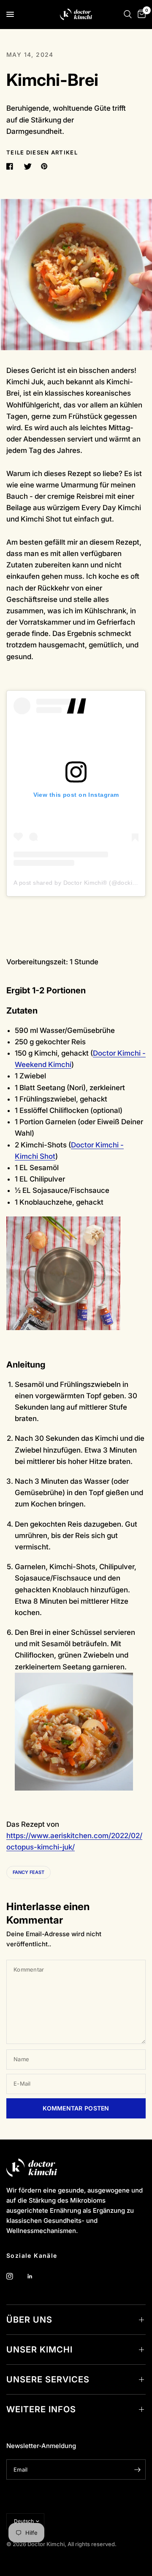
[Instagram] (16, 2276)
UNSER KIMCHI (39, 2350)
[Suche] (128, 14)
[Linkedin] (36, 2276)
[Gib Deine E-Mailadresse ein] (137, 2470)
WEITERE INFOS (41, 2409)
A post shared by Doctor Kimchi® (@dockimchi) (81, 883)
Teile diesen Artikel (42, 153)
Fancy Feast (28, 1872)
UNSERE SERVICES (48, 2379)
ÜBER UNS (29, 2320)
